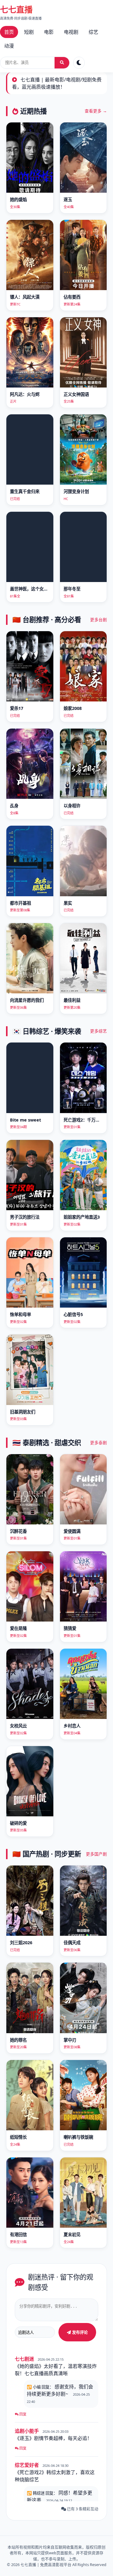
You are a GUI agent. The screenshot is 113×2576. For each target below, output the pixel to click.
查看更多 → (96, 111)
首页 (9, 32)
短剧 (29, 32)
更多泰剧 (99, 1443)
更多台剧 (99, 620)
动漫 (9, 46)
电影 (49, 32)
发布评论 (79, 2332)
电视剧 (71, 32)
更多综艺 (99, 1031)
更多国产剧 (96, 1854)
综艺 (93, 32)
